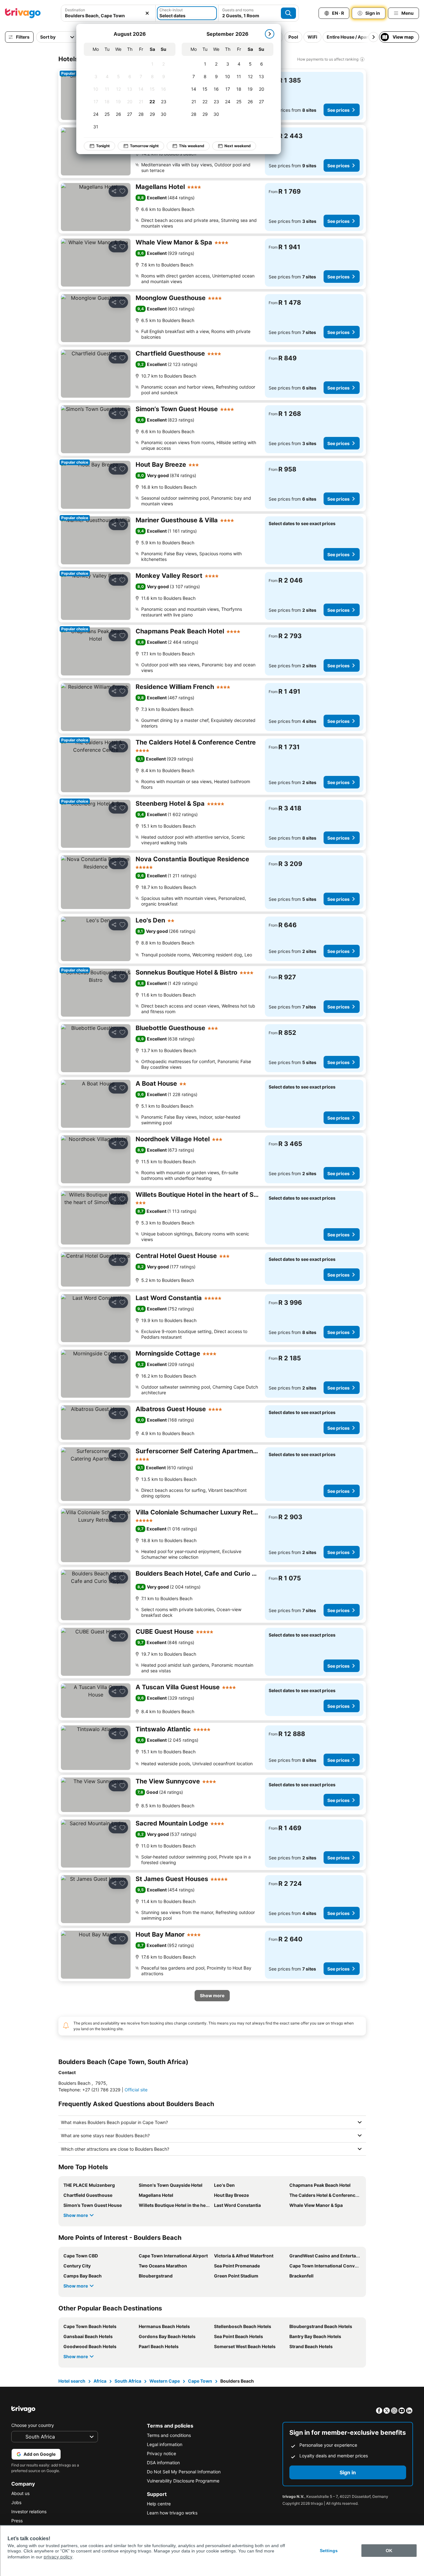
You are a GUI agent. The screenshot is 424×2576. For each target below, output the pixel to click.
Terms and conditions (169, 2435)
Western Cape (165, 2381)
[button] (108, 13)
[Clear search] (147, 13)
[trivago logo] (23, 13)
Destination (75, 10)
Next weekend (238, 146)
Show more (76, 2215)
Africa (100, 2381)
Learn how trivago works (172, 2513)
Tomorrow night (144, 146)
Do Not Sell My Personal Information (184, 2472)
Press (17, 2521)
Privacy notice (161, 2453)
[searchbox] (108, 16)
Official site (136, 2090)
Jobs (16, 2502)
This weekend (192, 146)
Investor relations (29, 2511)
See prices (338, 110)
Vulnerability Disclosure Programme (183, 2481)
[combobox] (108, 13)
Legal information (165, 2444)
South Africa (128, 2381)
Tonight (103, 146)
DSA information (163, 2463)
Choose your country (33, 2425)
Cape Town (200, 2381)
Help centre (159, 2504)
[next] (270, 34)
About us (20, 2493)
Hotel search (72, 2381)
